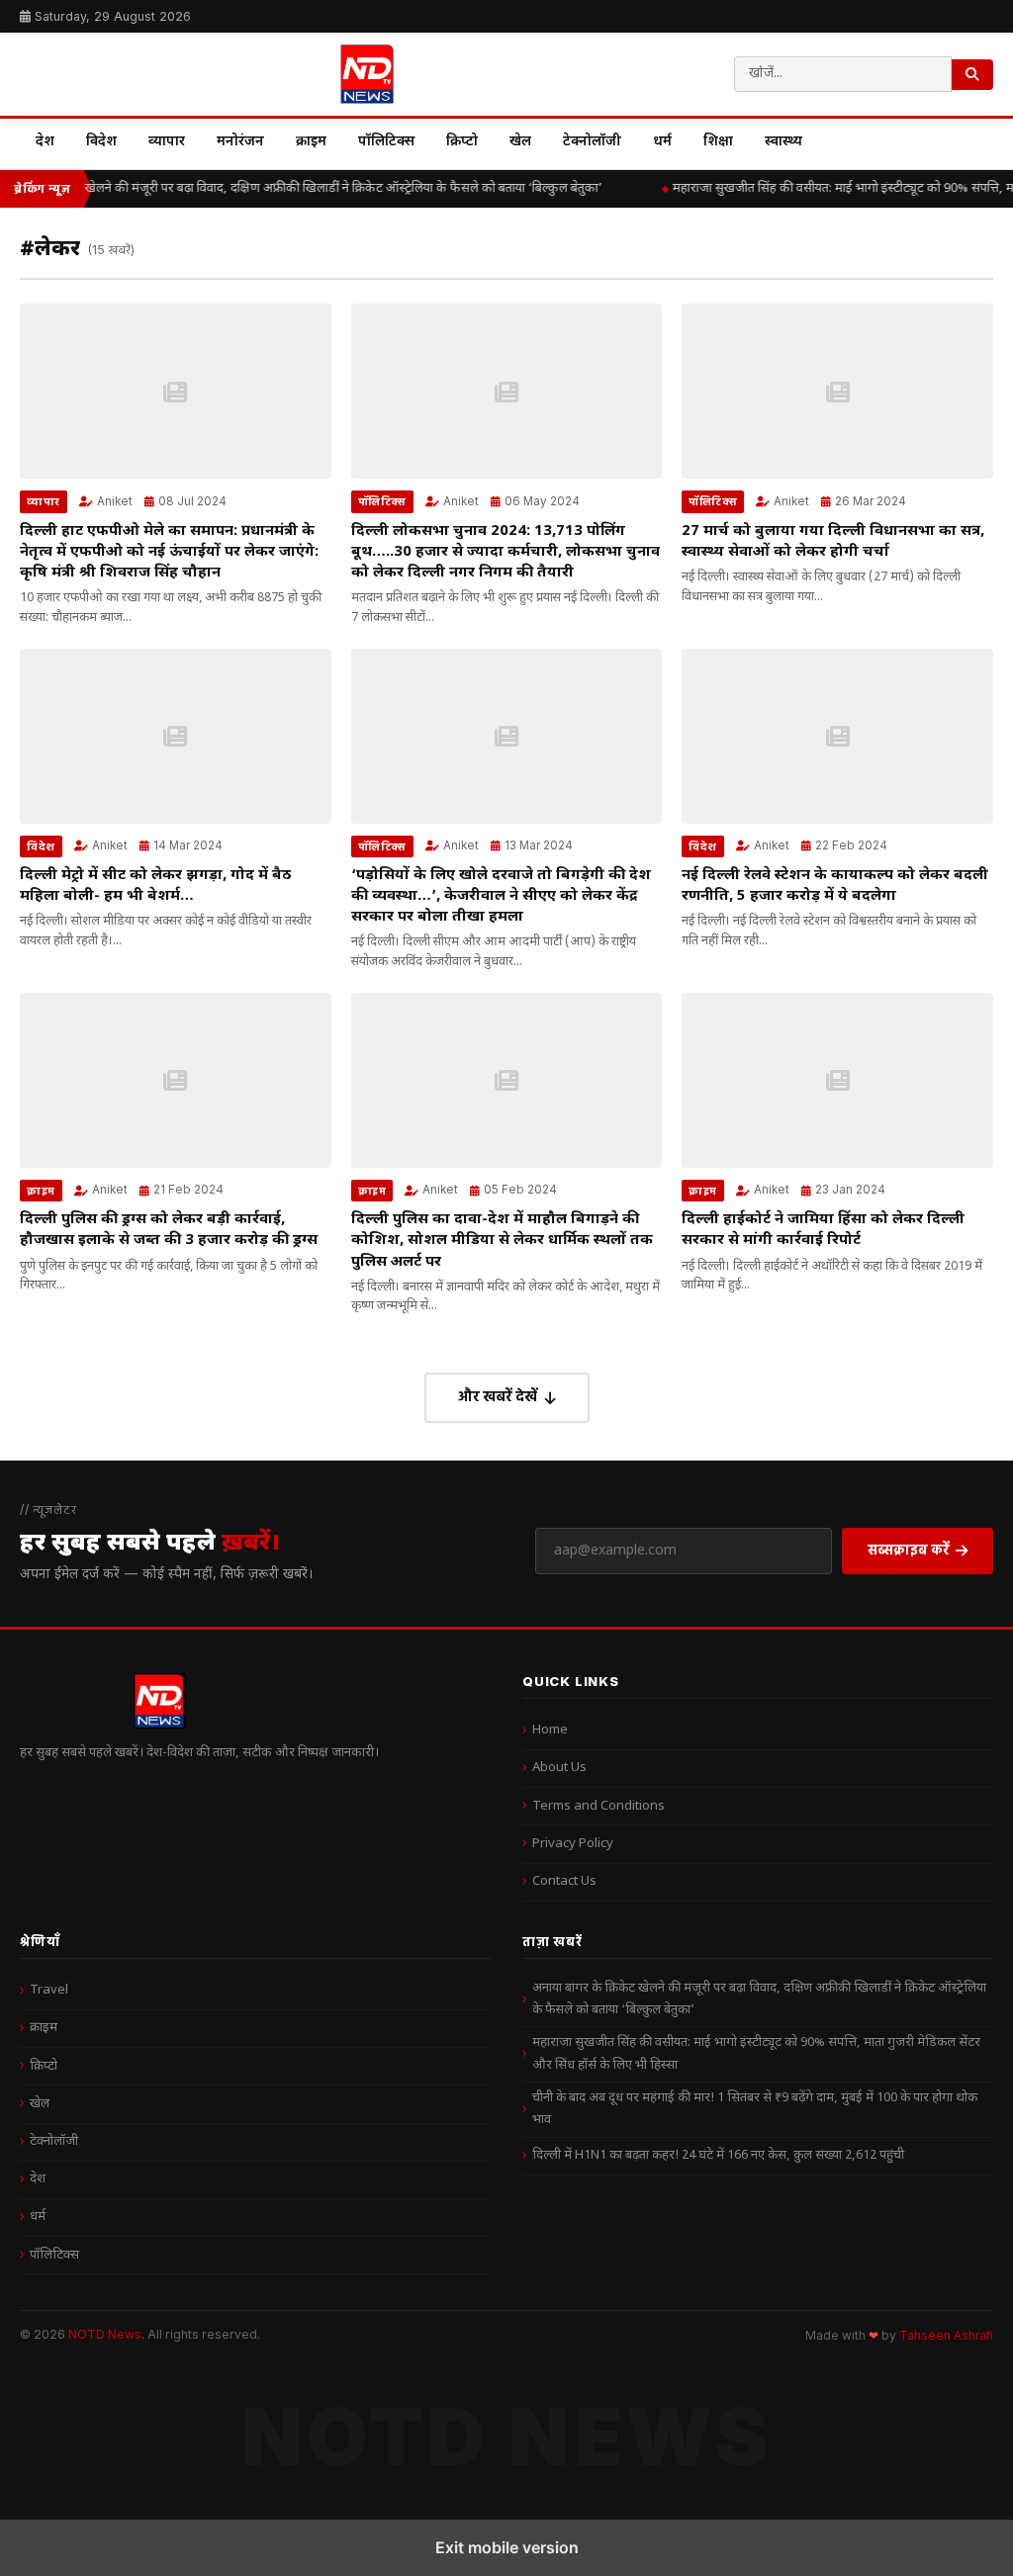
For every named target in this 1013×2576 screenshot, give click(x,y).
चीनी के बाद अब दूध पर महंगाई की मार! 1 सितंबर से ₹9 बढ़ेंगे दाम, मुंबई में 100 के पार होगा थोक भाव (755, 2109)
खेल (520, 142)
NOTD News (105, 2334)
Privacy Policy (573, 1844)
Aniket (115, 501)
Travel (49, 1990)
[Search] (972, 75)
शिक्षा (718, 142)
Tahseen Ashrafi (946, 2336)
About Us (559, 1768)
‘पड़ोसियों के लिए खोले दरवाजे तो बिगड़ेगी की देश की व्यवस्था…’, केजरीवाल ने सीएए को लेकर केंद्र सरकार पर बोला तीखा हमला (501, 896)
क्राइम (311, 142)
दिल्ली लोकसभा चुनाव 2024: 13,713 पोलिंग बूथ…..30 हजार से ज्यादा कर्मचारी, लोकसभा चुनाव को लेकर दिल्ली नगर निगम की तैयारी (506, 552)
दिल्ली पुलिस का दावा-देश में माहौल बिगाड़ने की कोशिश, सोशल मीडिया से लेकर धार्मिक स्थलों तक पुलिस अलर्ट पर (502, 1241)
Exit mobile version (507, 2547)
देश (45, 142)
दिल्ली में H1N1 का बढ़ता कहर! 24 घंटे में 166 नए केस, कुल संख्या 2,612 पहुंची (718, 2155)
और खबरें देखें (498, 1396)
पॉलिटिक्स (386, 142)
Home (550, 1730)
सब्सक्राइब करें (909, 1549)
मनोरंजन (240, 142)
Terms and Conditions (599, 1806)
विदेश (101, 142)
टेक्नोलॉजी (592, 142)
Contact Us (564, 1881)
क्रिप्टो (462, 142)
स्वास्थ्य (783, 142)
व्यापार (167, 142)
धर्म (662, 142)
